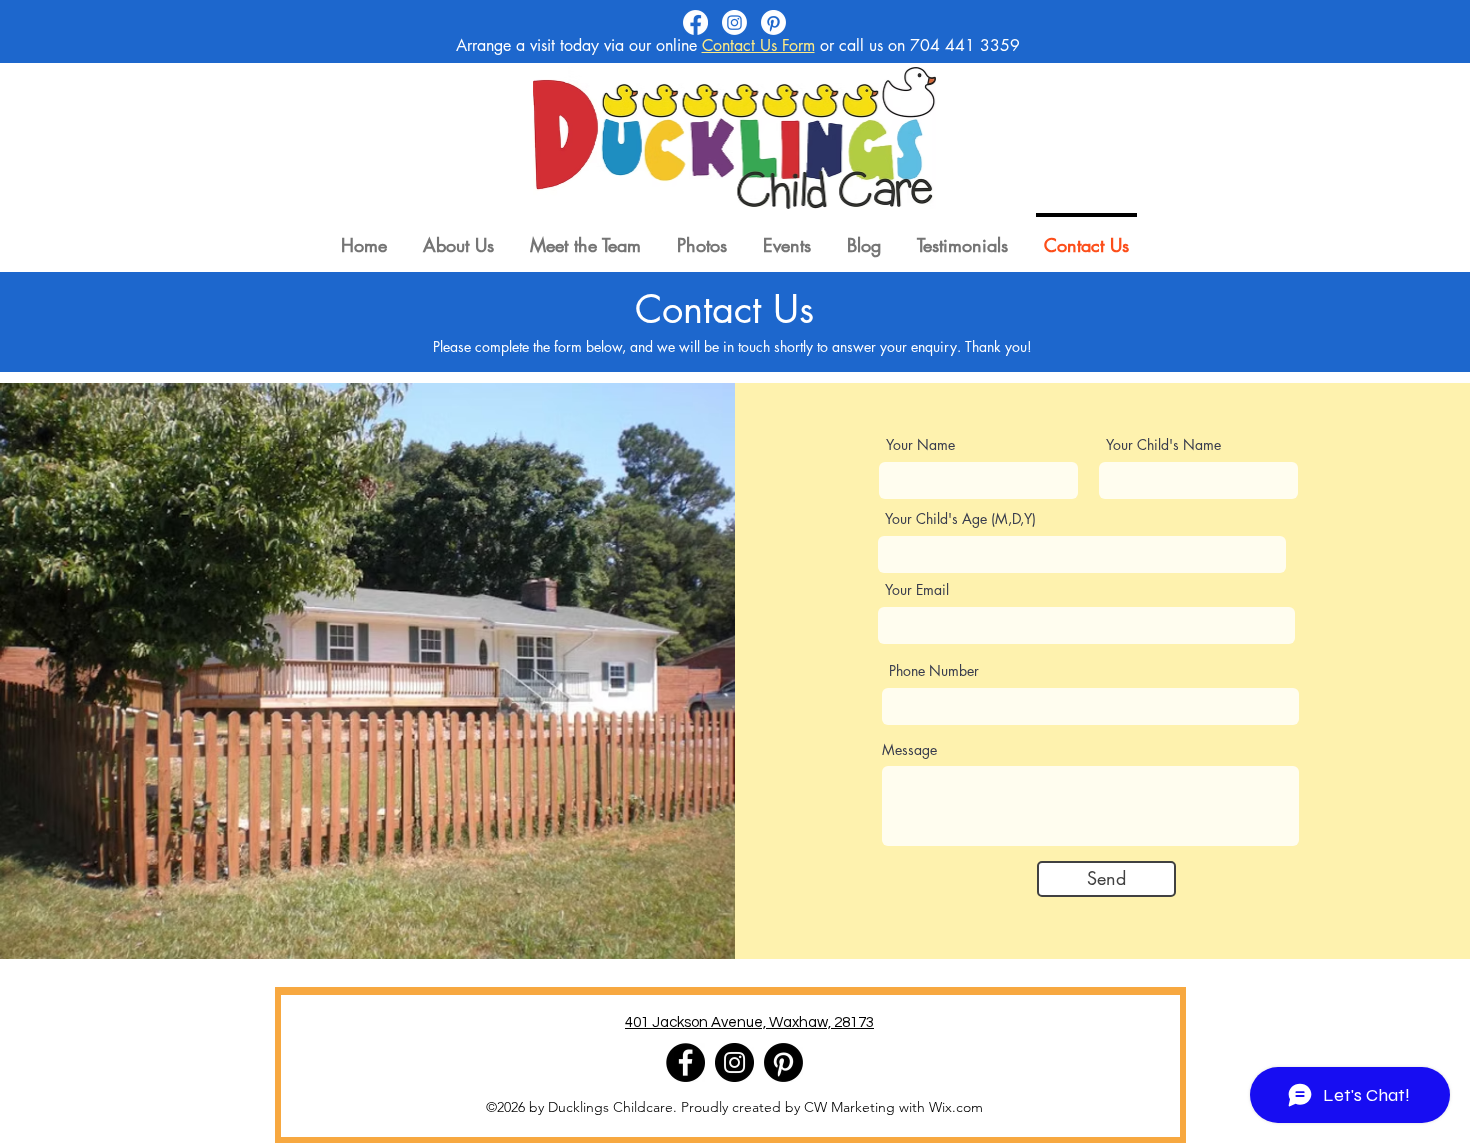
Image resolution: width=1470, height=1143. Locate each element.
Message (909, 750)
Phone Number (934, 671)
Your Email (917, 590)
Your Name (920, 445)
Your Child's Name (1163, 445)
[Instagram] (734, 22)
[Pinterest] (773, 22)
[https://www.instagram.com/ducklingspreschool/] (734, 1062)
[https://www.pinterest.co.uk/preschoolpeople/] (783, 1062)
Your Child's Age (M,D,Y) (960, 519)
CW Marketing (849, 1107)
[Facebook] (695, 22)
